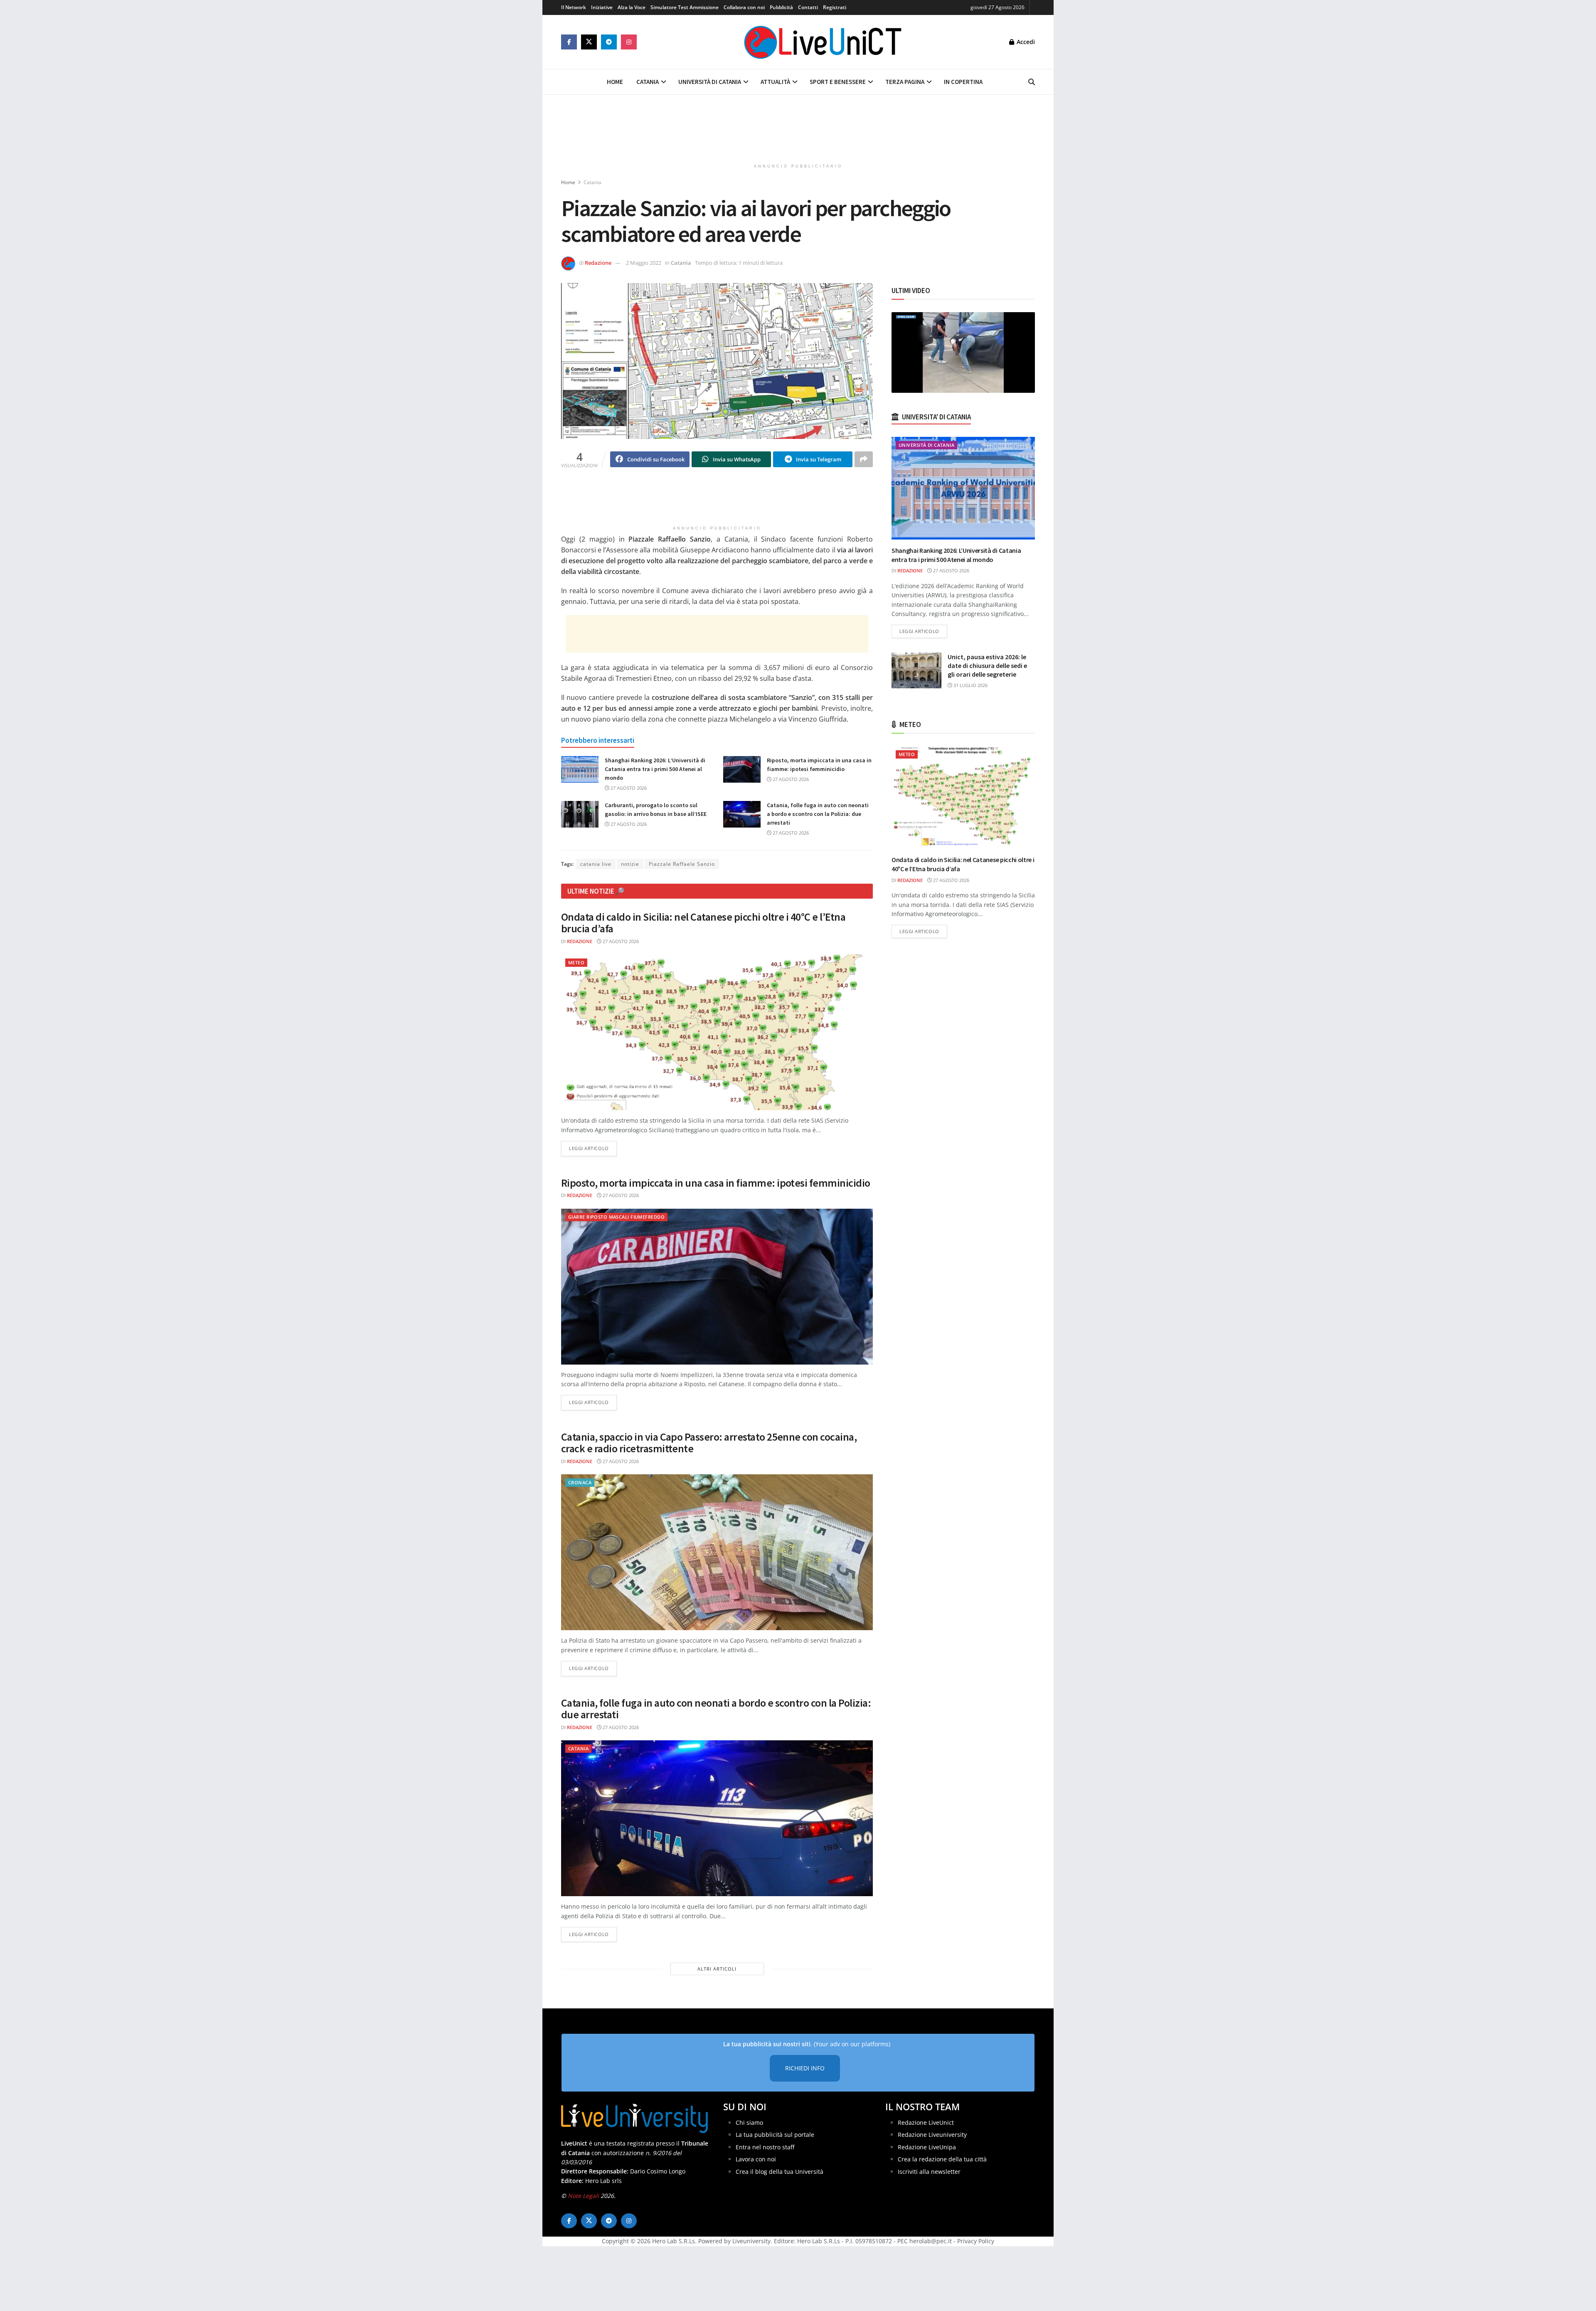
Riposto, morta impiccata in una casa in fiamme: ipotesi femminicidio (716, 1183)
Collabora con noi (744, 7)
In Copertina (963, 82)
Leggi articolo (593, 1148)
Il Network (574, 7)
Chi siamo (749, 2123)
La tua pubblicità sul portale (775, 2135)
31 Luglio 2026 (970, 685)
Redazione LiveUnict (926, 2123)
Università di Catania (710, 82)
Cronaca (580, 1482)
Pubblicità (781, 7)
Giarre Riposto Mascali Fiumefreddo (616, 1217)
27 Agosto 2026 (628, 788)
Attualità (775, 82)
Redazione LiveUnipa (927, 2147)
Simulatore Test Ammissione (685, 7)
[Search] (1032, 82)
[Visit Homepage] (823, 42)
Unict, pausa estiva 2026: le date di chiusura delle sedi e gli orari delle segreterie (987, 665)
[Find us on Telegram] (609, 42)
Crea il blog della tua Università (780, 2172)
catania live (596, 864)
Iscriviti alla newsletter (929, 2172)
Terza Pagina (905, 82)
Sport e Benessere (838, 82)
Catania (648, 82)
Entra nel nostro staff (765, 2147)
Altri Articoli (717, 1969)
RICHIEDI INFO (805, 2068)
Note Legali (583, 2196)
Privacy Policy (976, 2241)
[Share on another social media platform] (864, 459)
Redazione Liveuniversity (932, 2135)
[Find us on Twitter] (589, 42)
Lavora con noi (756, 2159)
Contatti (808, 7)
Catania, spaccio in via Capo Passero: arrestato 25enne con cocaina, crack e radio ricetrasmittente (709, 1443)
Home (615, 82)
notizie (630, 864)
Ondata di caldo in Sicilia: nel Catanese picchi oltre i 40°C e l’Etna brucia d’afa (703, 923)
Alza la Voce (632, 7)
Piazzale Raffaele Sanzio (682, 864)
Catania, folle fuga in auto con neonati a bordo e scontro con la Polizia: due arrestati (818, 814)
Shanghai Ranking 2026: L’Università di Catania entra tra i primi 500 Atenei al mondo (655, 769)
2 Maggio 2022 (644, 263)
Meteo (576, 962)
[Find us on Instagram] (629, 42)
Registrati (835, 7)
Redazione (598, 263)
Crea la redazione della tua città (942, 2159)
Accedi (1025, 42)
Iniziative (602, 7)
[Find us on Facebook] (569, 42)
